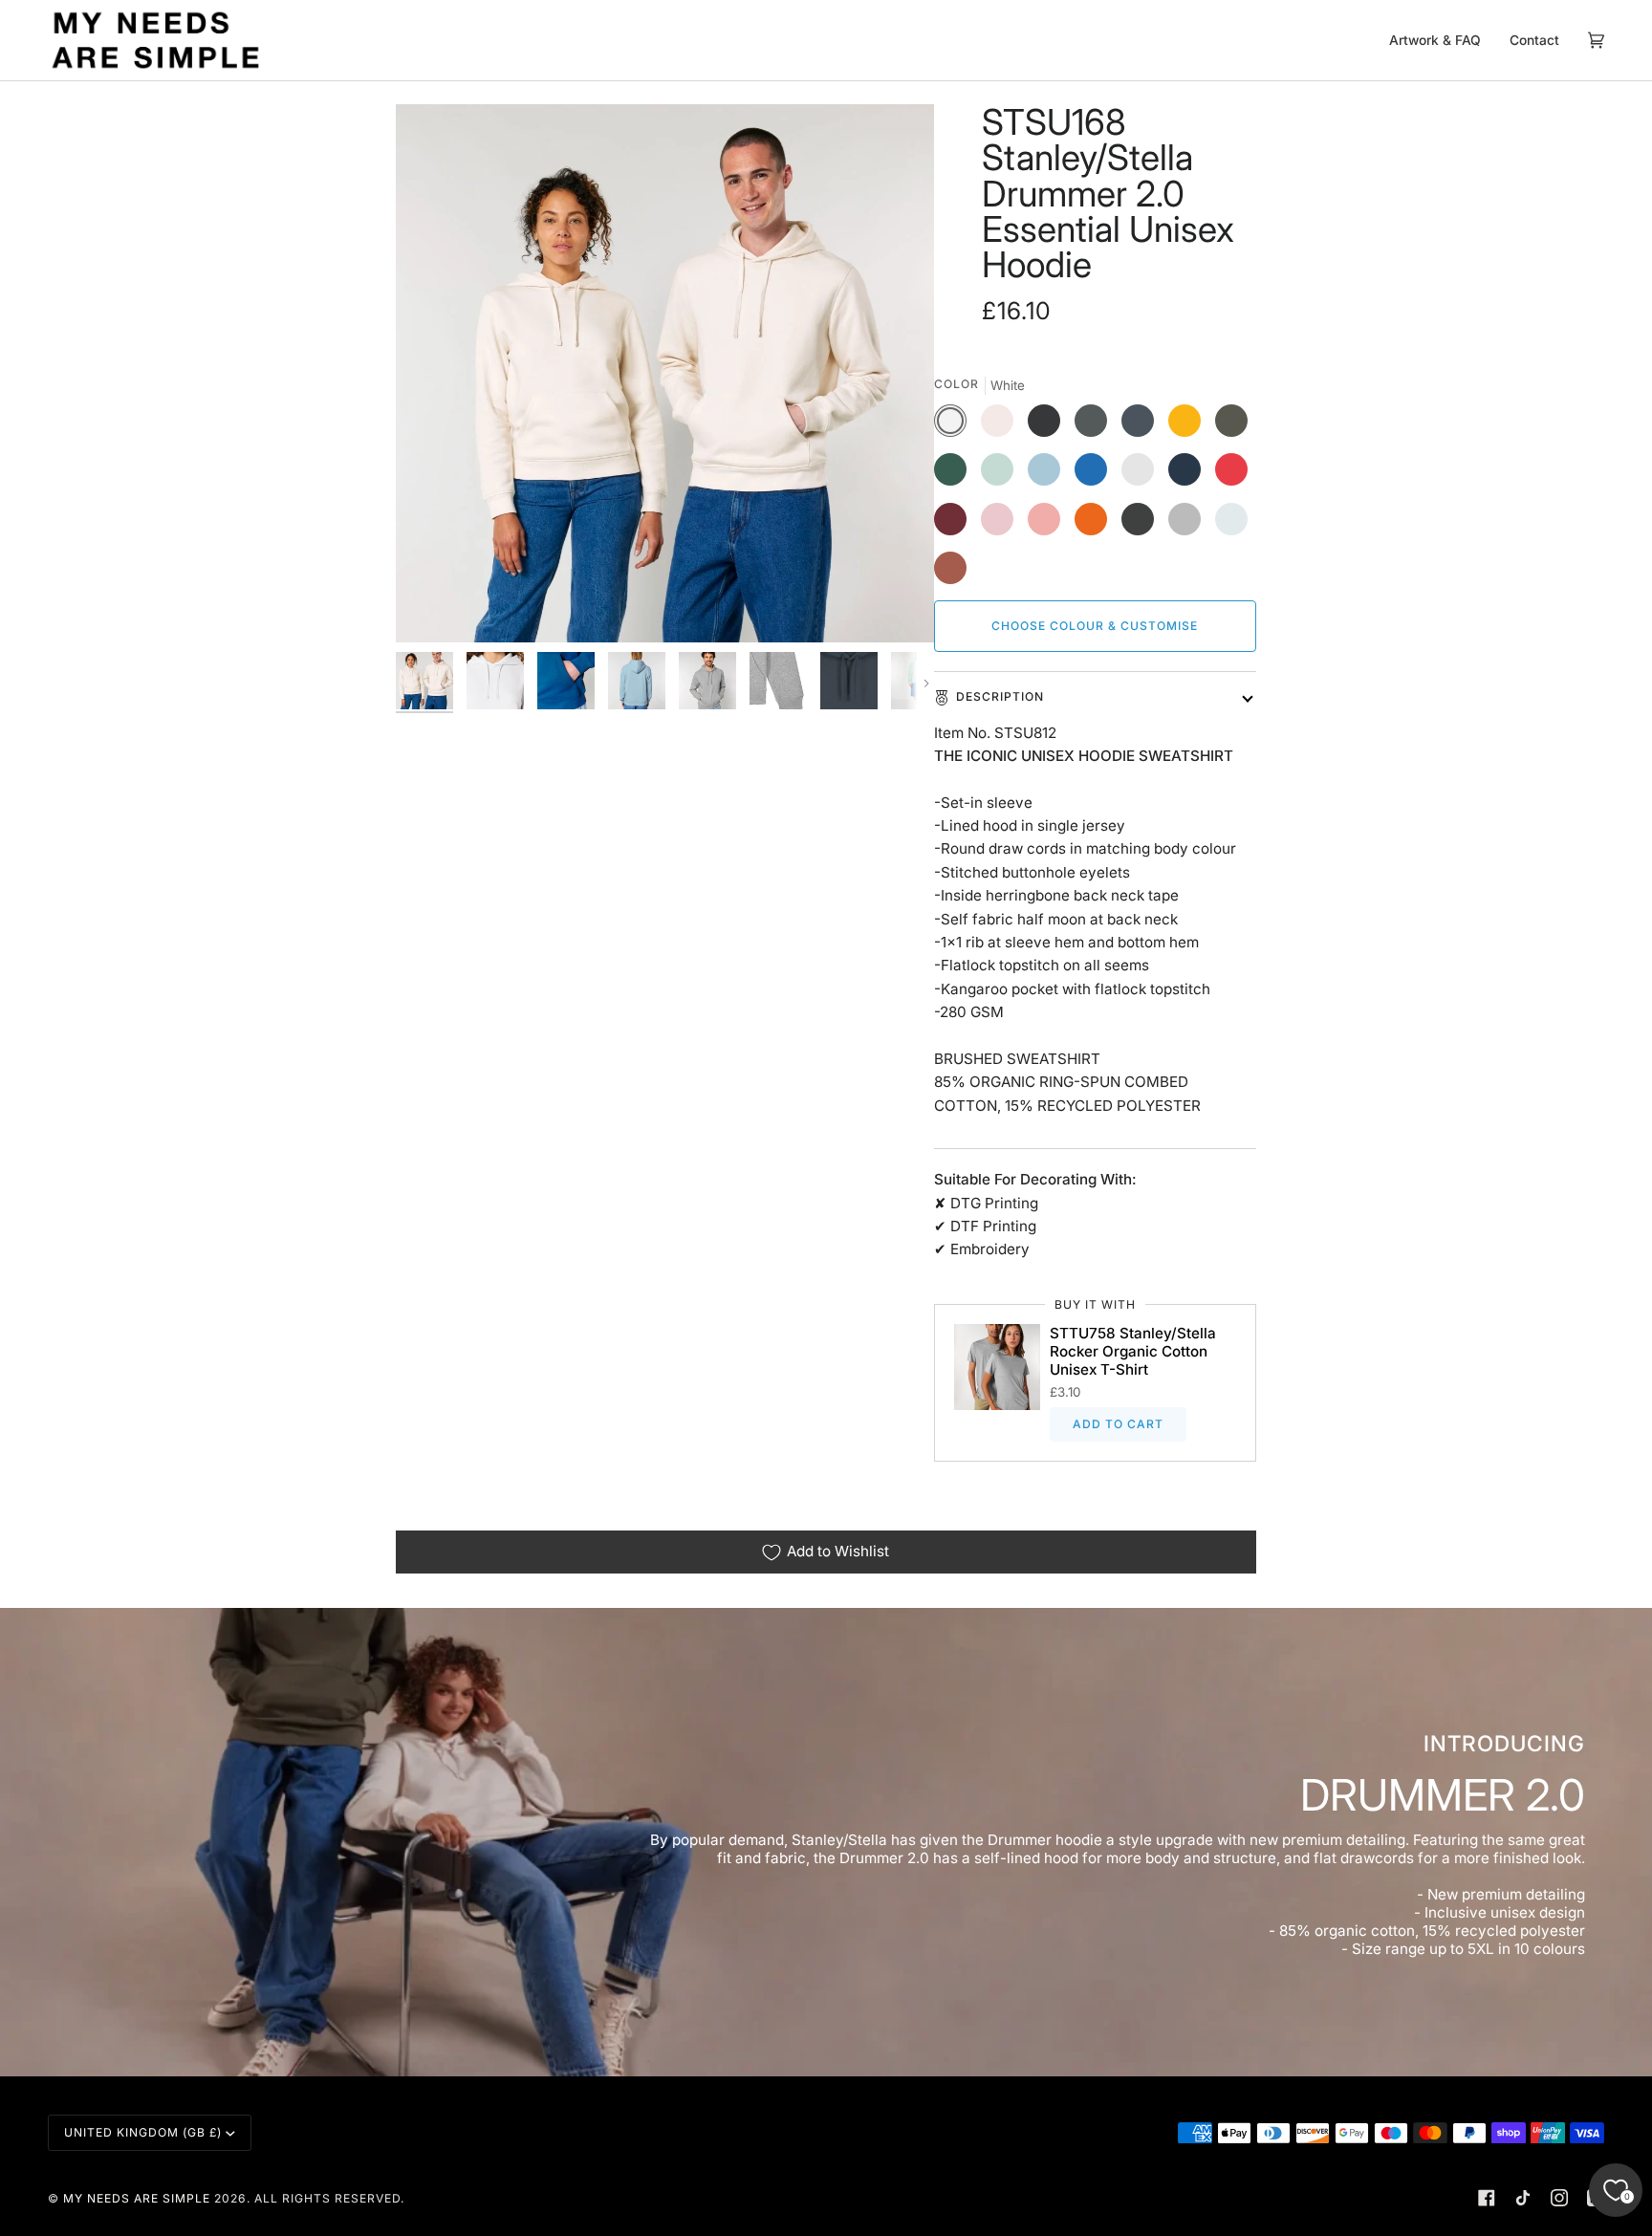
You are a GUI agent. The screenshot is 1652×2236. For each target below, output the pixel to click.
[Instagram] (1559, 2198)
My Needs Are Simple (137, 2198)
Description (1000, 696)
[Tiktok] (1523, 2198)
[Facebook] (1487, 2198)
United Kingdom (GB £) (143, 2132)
